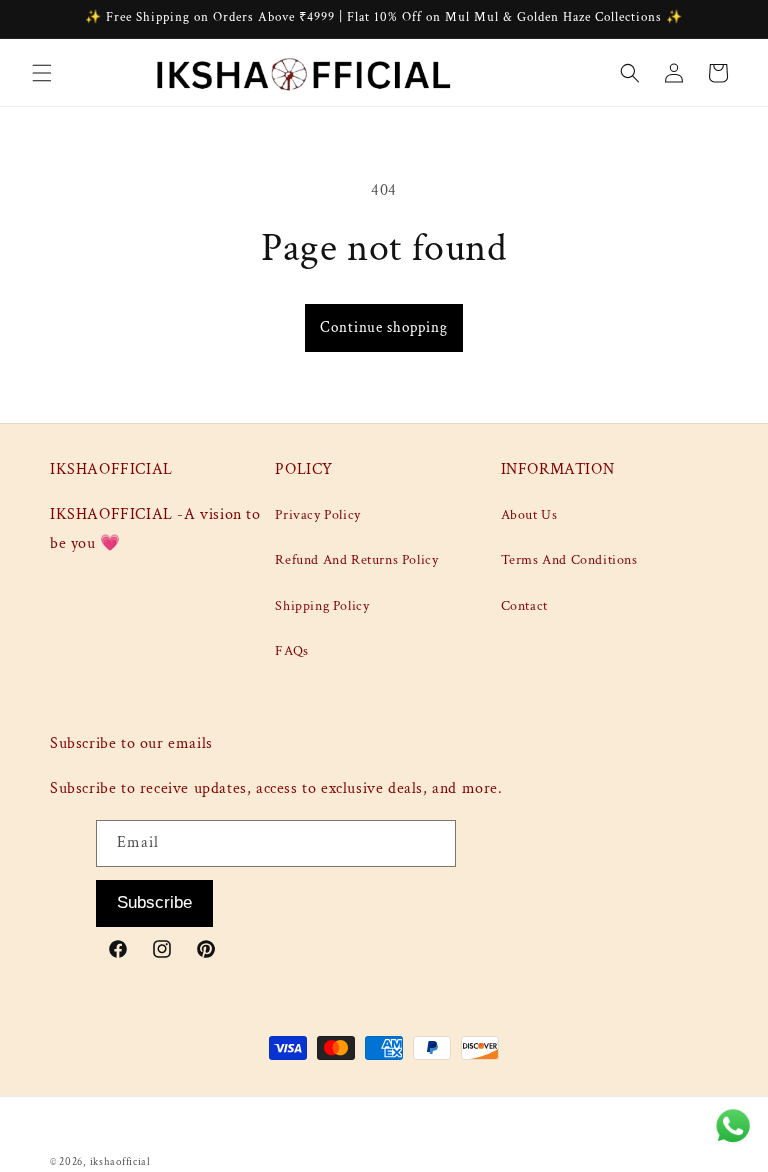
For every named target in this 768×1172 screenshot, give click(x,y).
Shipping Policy (322, 606)
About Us (529, 515)
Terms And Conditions (569, 560)
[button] (42, 73)
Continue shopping (384, 327)
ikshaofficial (120, 1162)
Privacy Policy (317, 515)
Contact (524, 606)
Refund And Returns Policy (356, 560)
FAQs (291, 651)
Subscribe (154, 902)
